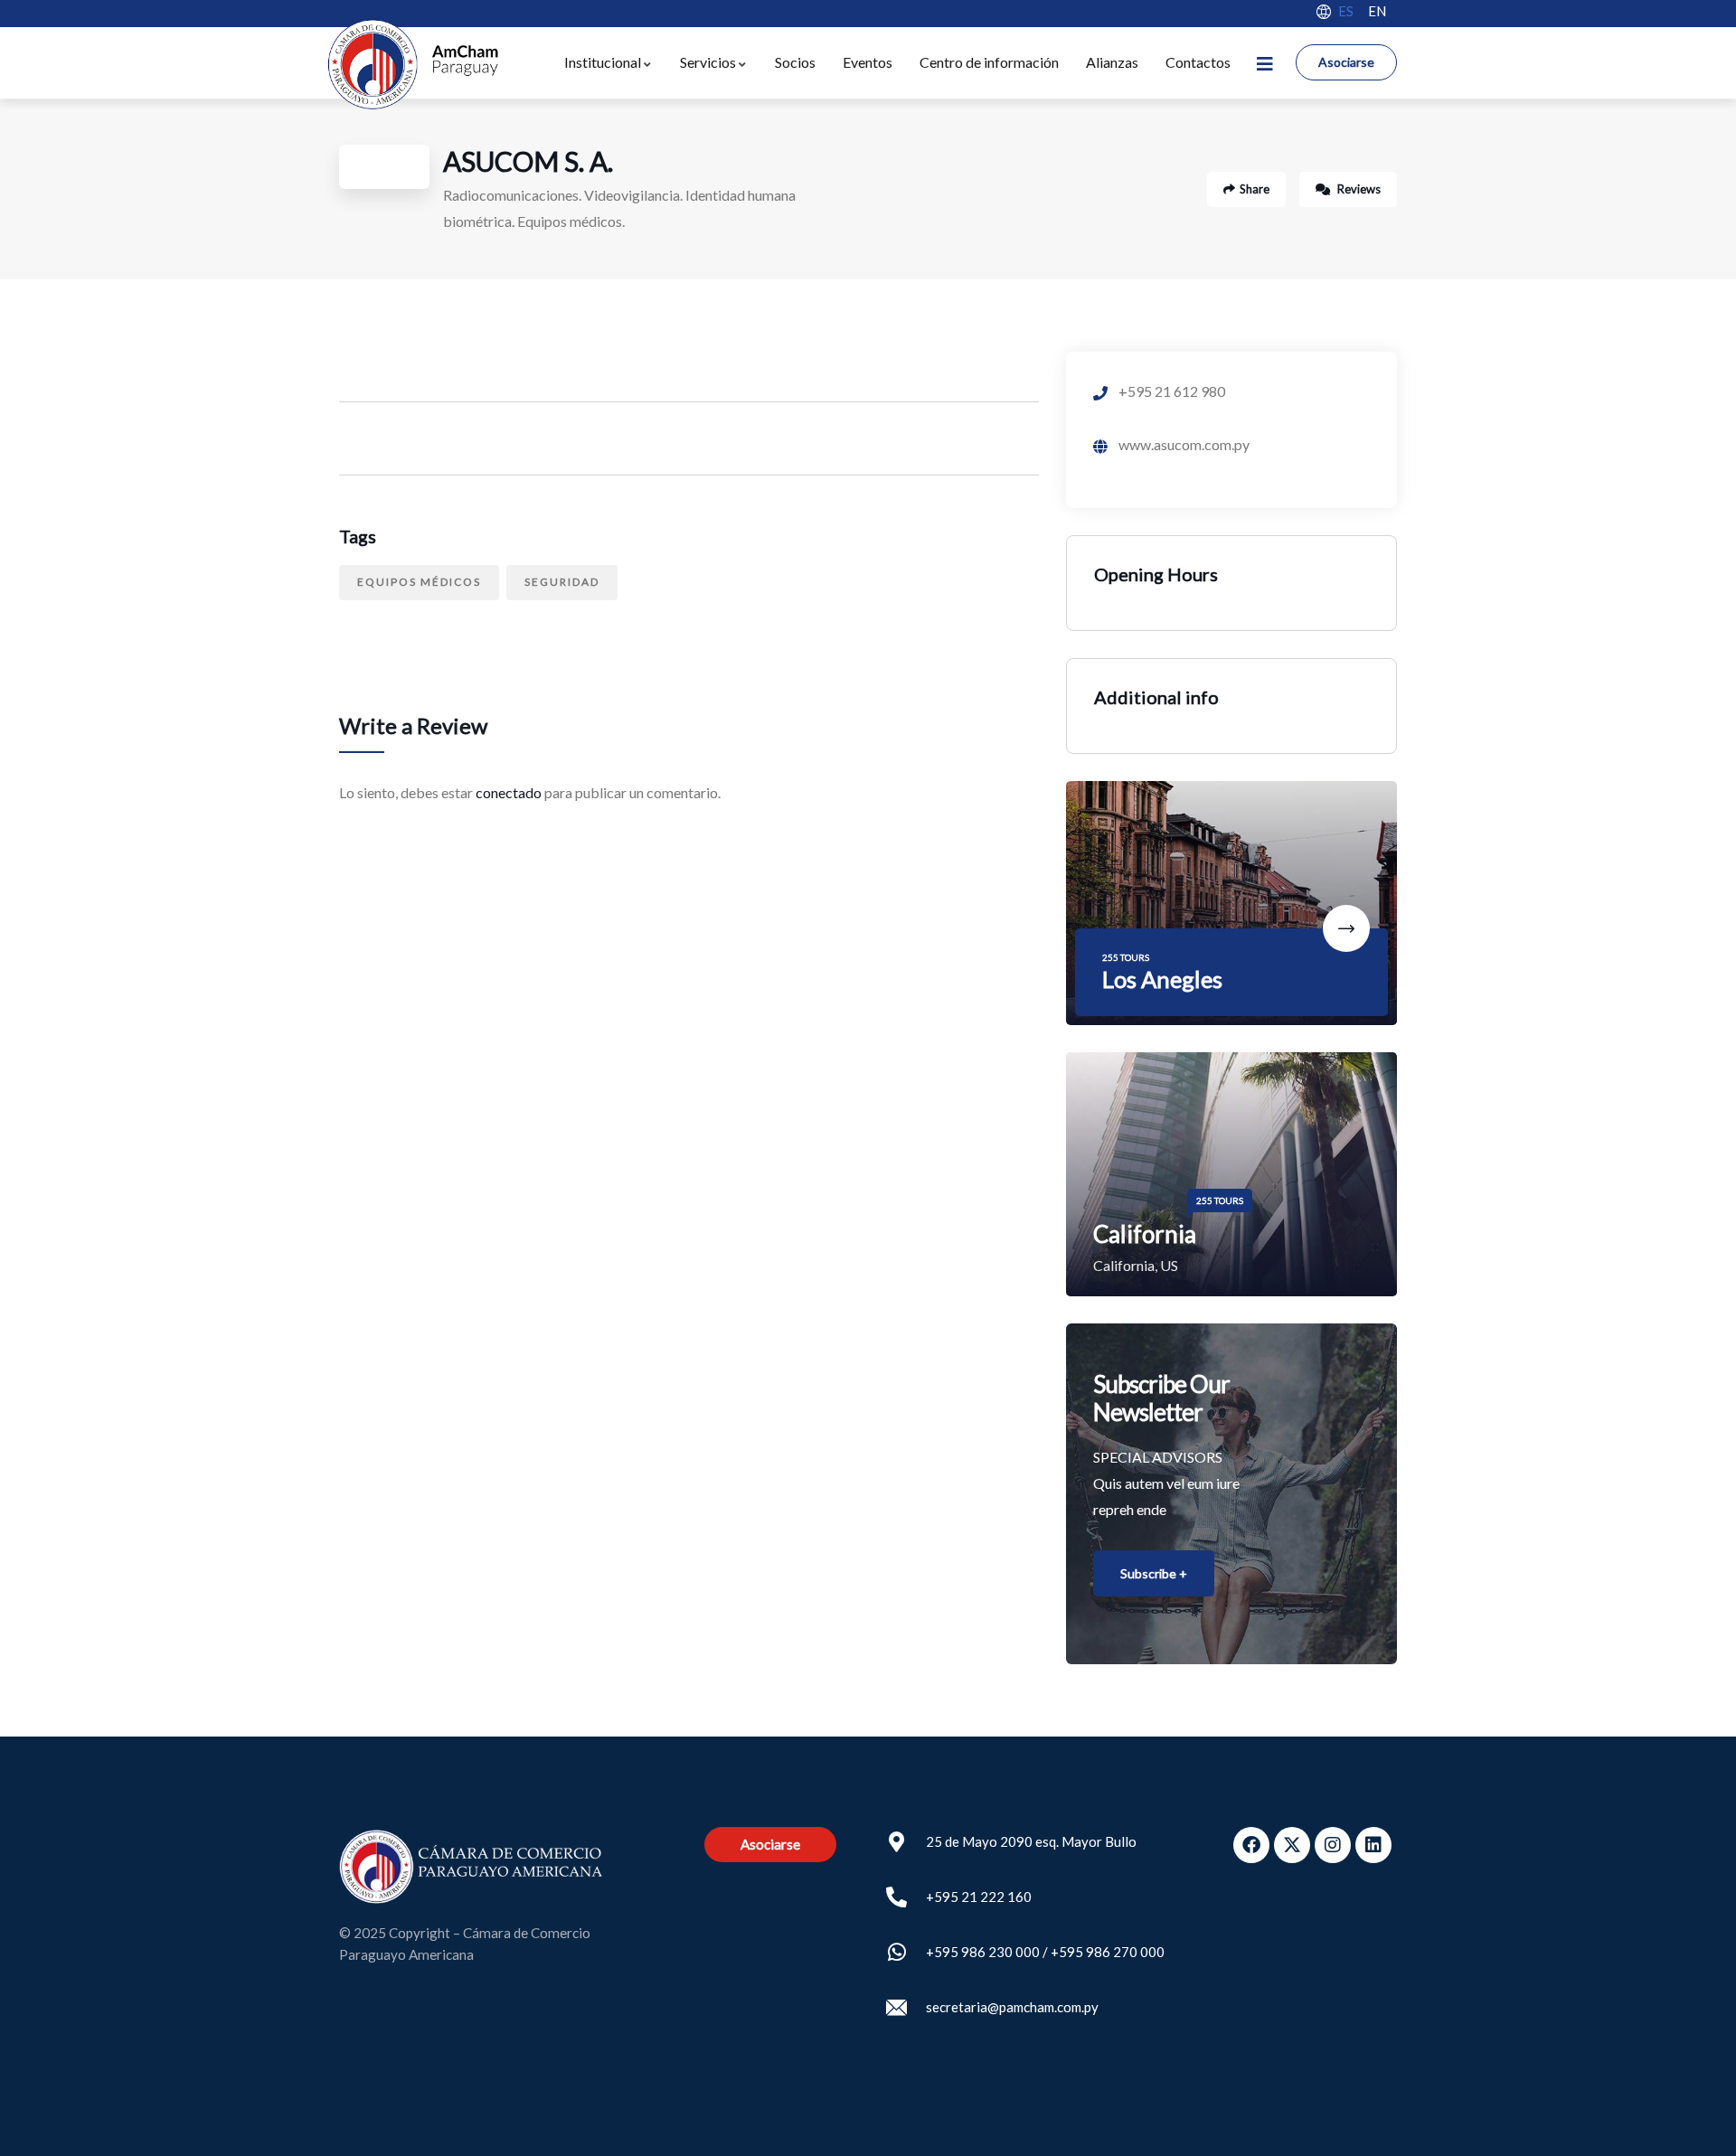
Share (1255, 189)
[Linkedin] (1373, 1845)
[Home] (412, 65)
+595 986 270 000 (1108, 1952)
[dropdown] (1264, 63)
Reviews (1358, 189)
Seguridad (562, 582)
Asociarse (1346, 62)
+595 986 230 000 (983, 1952)
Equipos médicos (419, 582)
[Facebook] (1251, 1845)
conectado (509, 792)
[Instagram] (1333, 1845)
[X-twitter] (1292, 1845)
